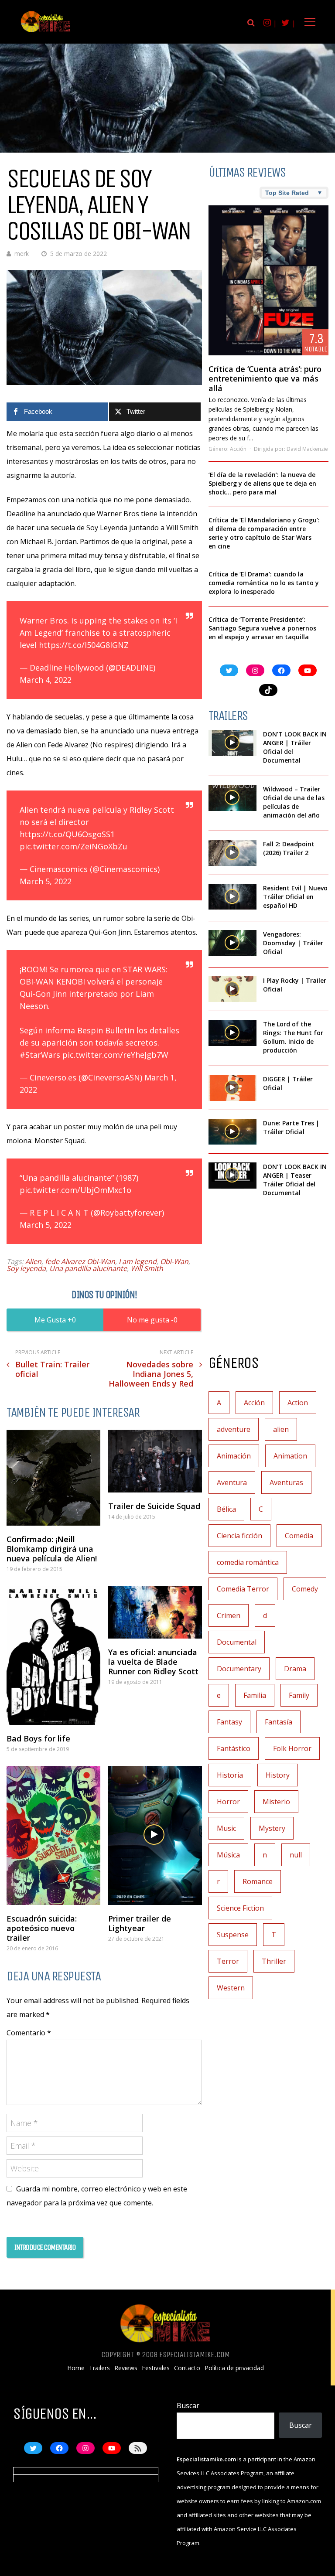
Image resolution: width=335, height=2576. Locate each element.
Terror (228, 1961)
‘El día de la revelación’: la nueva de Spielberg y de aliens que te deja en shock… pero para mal (262, 483)
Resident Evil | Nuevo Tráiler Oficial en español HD (295, 897)
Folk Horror (292, 1748)
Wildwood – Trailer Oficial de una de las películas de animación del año (294, 802)
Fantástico (234, 1748)
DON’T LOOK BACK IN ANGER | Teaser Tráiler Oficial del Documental (295, 1180)
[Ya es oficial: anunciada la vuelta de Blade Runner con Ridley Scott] (155, 1612)
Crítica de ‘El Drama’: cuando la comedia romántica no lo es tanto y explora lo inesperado (264, 583)
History (278, 1775)
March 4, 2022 (46, 680)
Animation (290, 1456)
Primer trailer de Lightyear (140, 1923)
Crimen (229, 1615)
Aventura (232, 1482)
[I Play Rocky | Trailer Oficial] (232, 989)
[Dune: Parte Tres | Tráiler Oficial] (232, 1132)
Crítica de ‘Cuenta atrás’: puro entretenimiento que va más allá (265, 378)
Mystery (272, 1828)
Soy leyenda (26, 1268)
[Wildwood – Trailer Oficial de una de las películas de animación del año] (232, 798)
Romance (258, 1881)
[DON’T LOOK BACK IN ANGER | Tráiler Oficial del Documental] (232, 743)
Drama (295, 1669)
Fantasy (229, 1722)
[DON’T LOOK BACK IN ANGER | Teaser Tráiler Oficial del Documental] (232, 1176)
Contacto (187, 2368)
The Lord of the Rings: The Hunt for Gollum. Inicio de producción (293, 1037)
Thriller (274, 1961)
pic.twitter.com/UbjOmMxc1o (75, 1190)
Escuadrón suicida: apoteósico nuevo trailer (42, 1928)
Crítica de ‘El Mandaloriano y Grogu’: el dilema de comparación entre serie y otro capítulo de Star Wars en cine (264, 533)
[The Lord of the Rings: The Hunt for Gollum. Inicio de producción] (232, 1033)
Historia (230, 1775)
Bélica (226, 1509)
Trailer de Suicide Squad (154, 1506)
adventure (234, 1429)
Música (228, 1855)
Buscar (188, 2406)
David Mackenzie (307, 449)
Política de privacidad (234, 2368)
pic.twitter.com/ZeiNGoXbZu (73, 846)
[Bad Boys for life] (53, 1655)
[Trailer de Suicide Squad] (155, 1461)
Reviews (126, 2368)
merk (22, 254)
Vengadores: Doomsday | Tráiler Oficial (293, 943)
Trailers (99, 2368)
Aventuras (286, 1482)
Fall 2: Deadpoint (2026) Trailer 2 (289, 848)
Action (298, 1403)
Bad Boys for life (38, 1738)
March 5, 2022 (46, 881)
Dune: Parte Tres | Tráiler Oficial (291, 1127)
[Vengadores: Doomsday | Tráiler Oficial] (232, 943)
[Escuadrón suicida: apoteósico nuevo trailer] (53, 1835)
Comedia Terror (243, 1589)
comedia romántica (248, 1562)
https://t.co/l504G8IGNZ (84, 645)
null (296, 1855)
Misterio (276, 1802)
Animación (234, 1456)
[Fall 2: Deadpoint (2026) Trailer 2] (232, 853)
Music (226, 1828)
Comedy (305, 1589)
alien (281, 1429)
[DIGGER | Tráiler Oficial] (232, 1088)
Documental (237, 1642)
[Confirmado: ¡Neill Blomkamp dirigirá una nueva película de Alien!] (53, 1478)
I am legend (138, 1261)
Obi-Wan (174, 1261)
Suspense (233, 1935)
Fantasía (279, 1722)
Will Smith (147, 1268)
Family (299, 1695)
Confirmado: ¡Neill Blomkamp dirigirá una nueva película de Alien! (52, 1549)
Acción (238, 449)
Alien (33, 1261)
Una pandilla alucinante (88, 1268)
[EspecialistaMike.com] (46, 32)
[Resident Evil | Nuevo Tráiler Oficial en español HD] (232, 897)
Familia (255, 1695)
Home (76, 2368)
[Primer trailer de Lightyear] (155, 1835)
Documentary (239, 1669)
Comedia (299, 1536)
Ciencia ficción (239, 1536)
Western (231, 1988)
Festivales (156, 2368)
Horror (228, 1802)
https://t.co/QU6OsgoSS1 (67, 834)
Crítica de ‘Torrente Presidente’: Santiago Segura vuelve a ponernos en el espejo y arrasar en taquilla (262, 628)
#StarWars (40, 1055)
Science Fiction (240, 1908)
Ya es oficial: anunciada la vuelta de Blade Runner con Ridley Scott (153, 1662)
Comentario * (29, 2033)
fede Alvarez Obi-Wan (80, 1261)
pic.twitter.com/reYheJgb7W (115, 1055)
